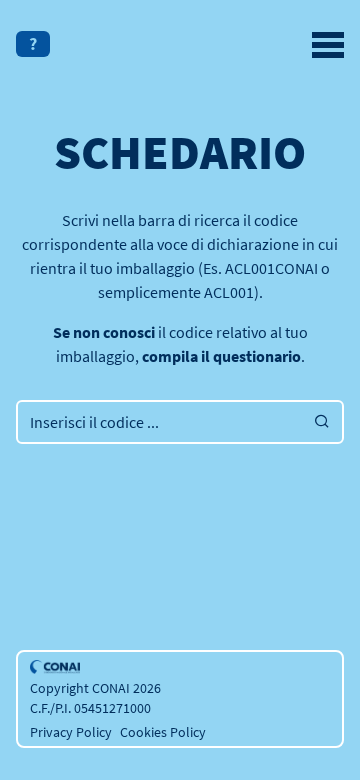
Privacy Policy (71, 732)
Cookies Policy (163, 732)
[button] (33, 44)
